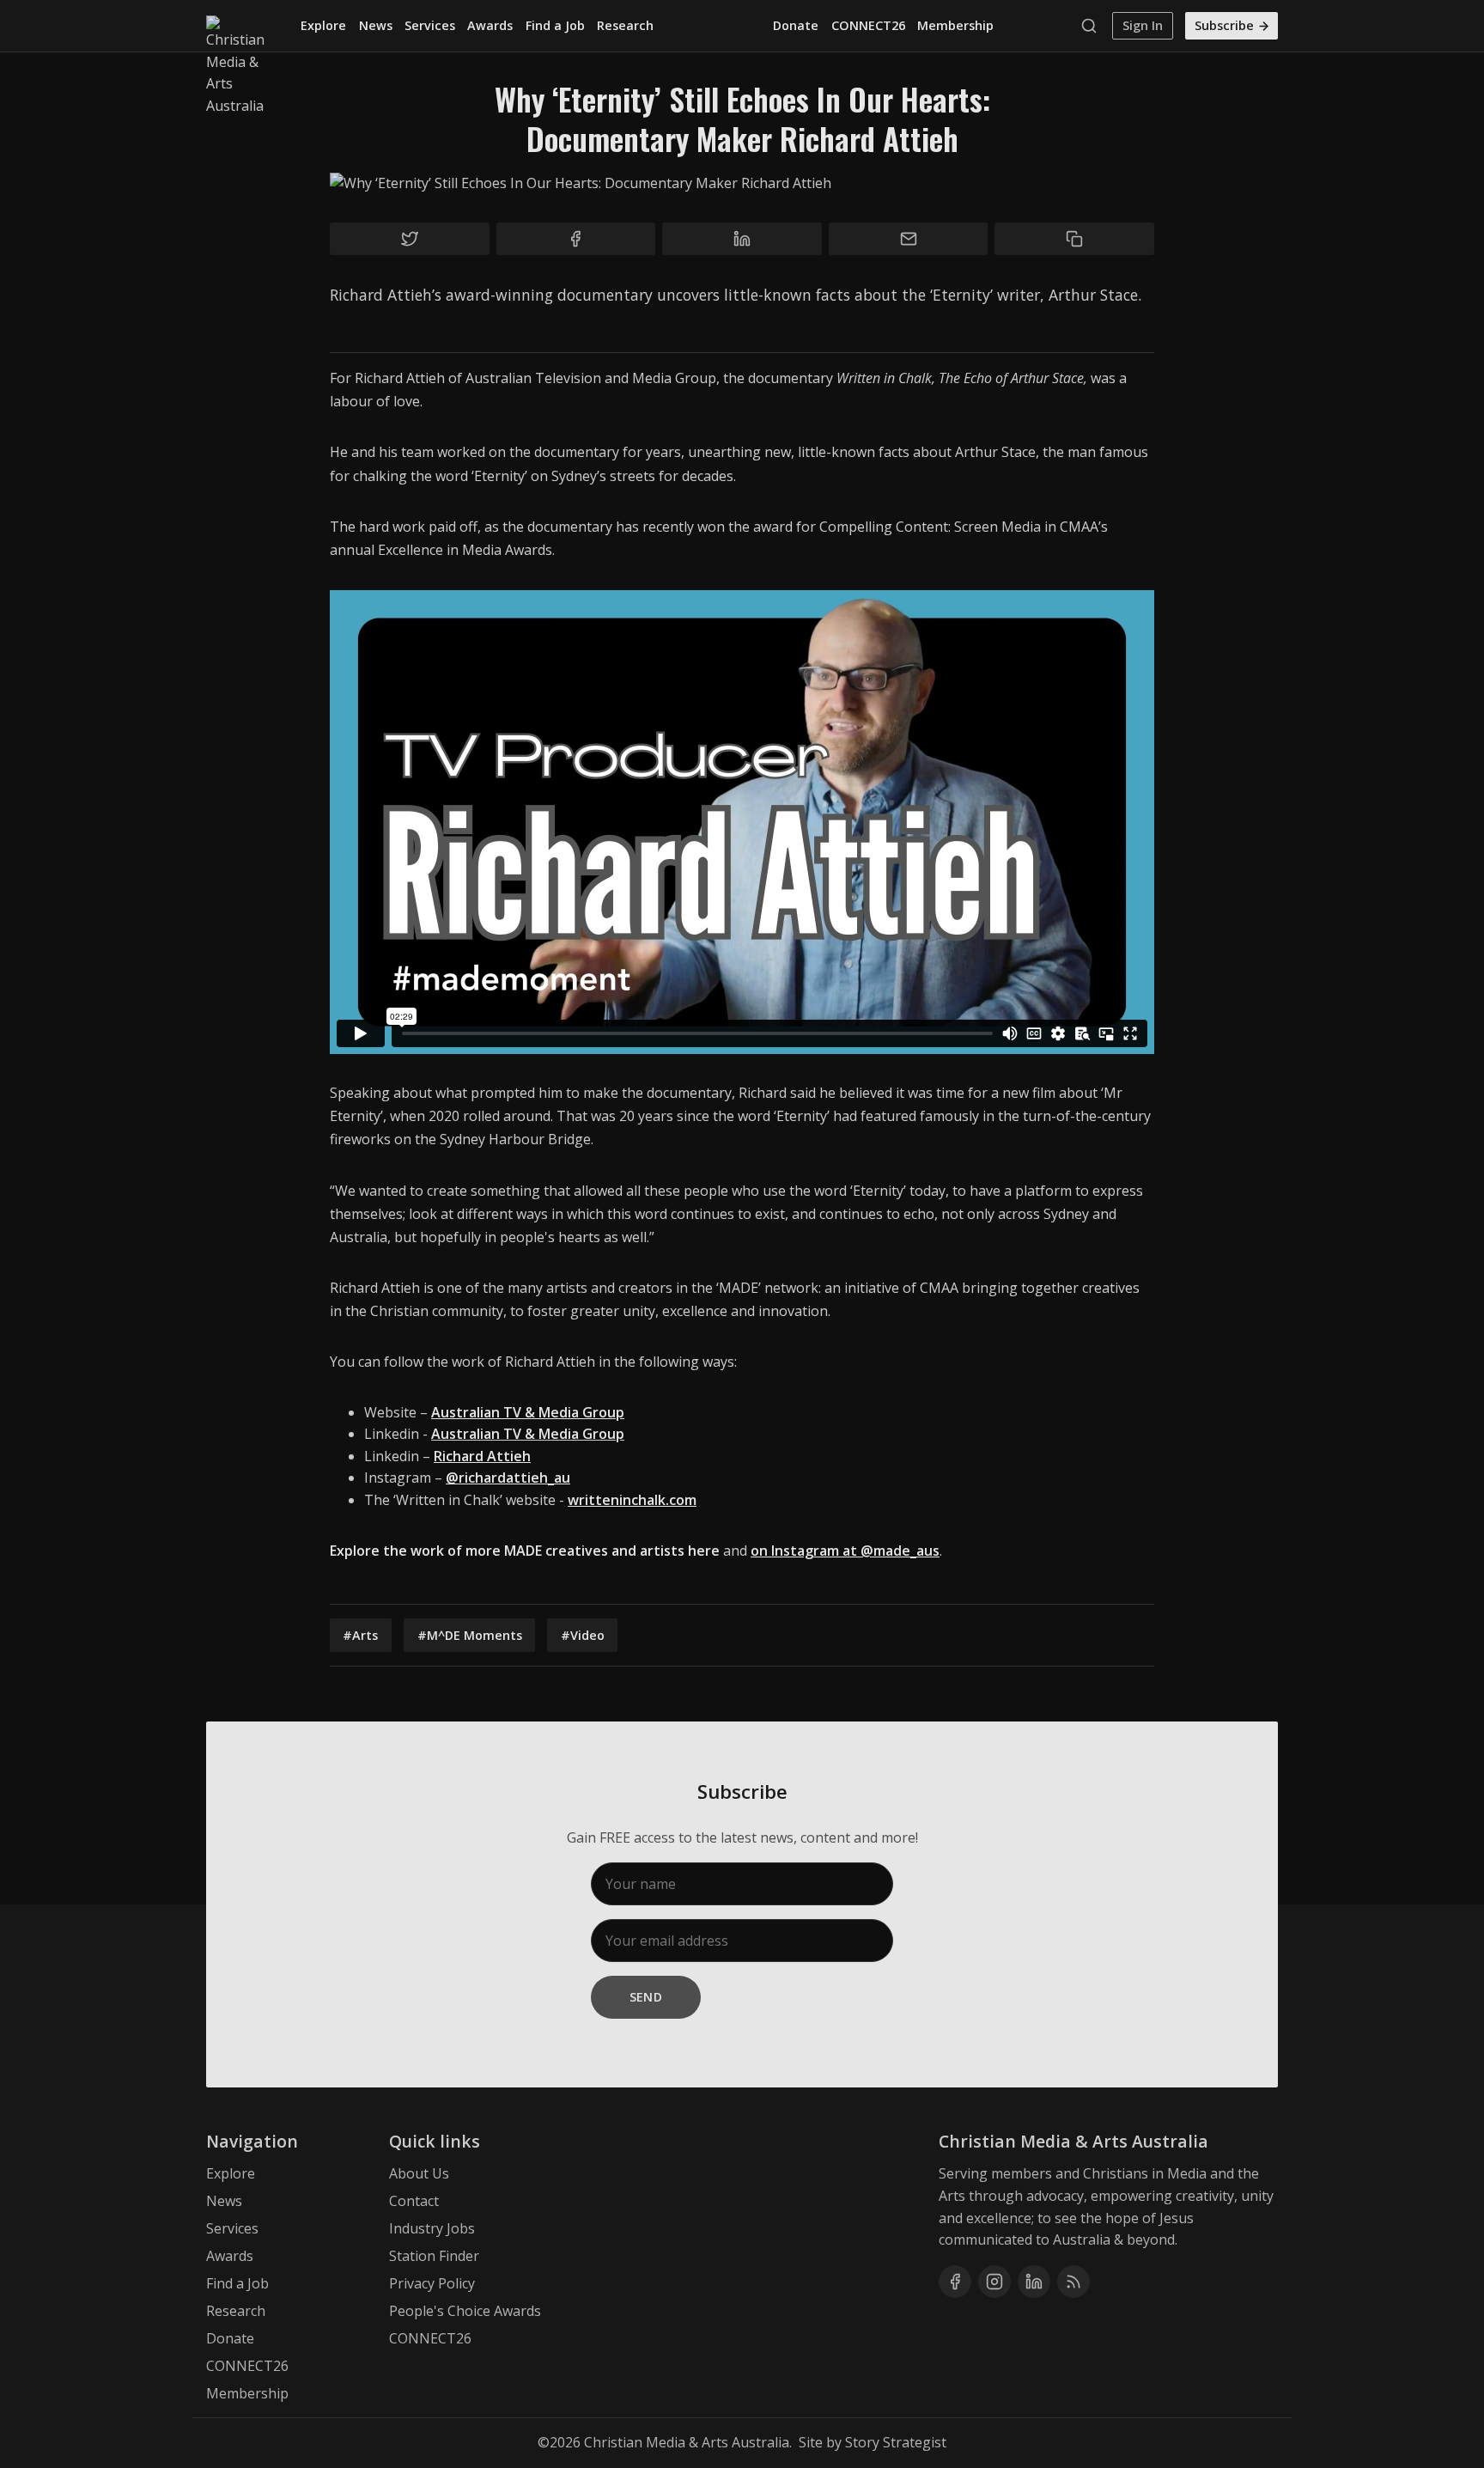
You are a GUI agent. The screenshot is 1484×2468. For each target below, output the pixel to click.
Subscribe (1224, 25)
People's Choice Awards (465, 2311)
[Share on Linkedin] (742, 239)
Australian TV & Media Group (528, 1434)
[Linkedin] (1034, 2282)
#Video (583, 1635)
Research (625, 25)
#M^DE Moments (470, 1635)
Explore (323, 25)
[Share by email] (909, 239)
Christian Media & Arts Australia (687, 2442)
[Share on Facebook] (576, 239)
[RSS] (1073, 2282)
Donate (796, 25)
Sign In (1143, 25)
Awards (490, 25)
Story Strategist (896, 2442)
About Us (419, 2173)
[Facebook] (955, 2282)
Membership (955, 25)
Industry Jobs (432, 2228)
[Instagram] (994, 2282)
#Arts (360, 1635)
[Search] (1093, 26)
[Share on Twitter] (410, 239)
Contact (414, 2201)
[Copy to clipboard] (1074, 239)
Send (646, 1997)
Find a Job (555, 25)
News (376, 25)
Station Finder (434, 2256)
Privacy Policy (432, 2283)
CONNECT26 (868, 25)
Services (430, 25)
